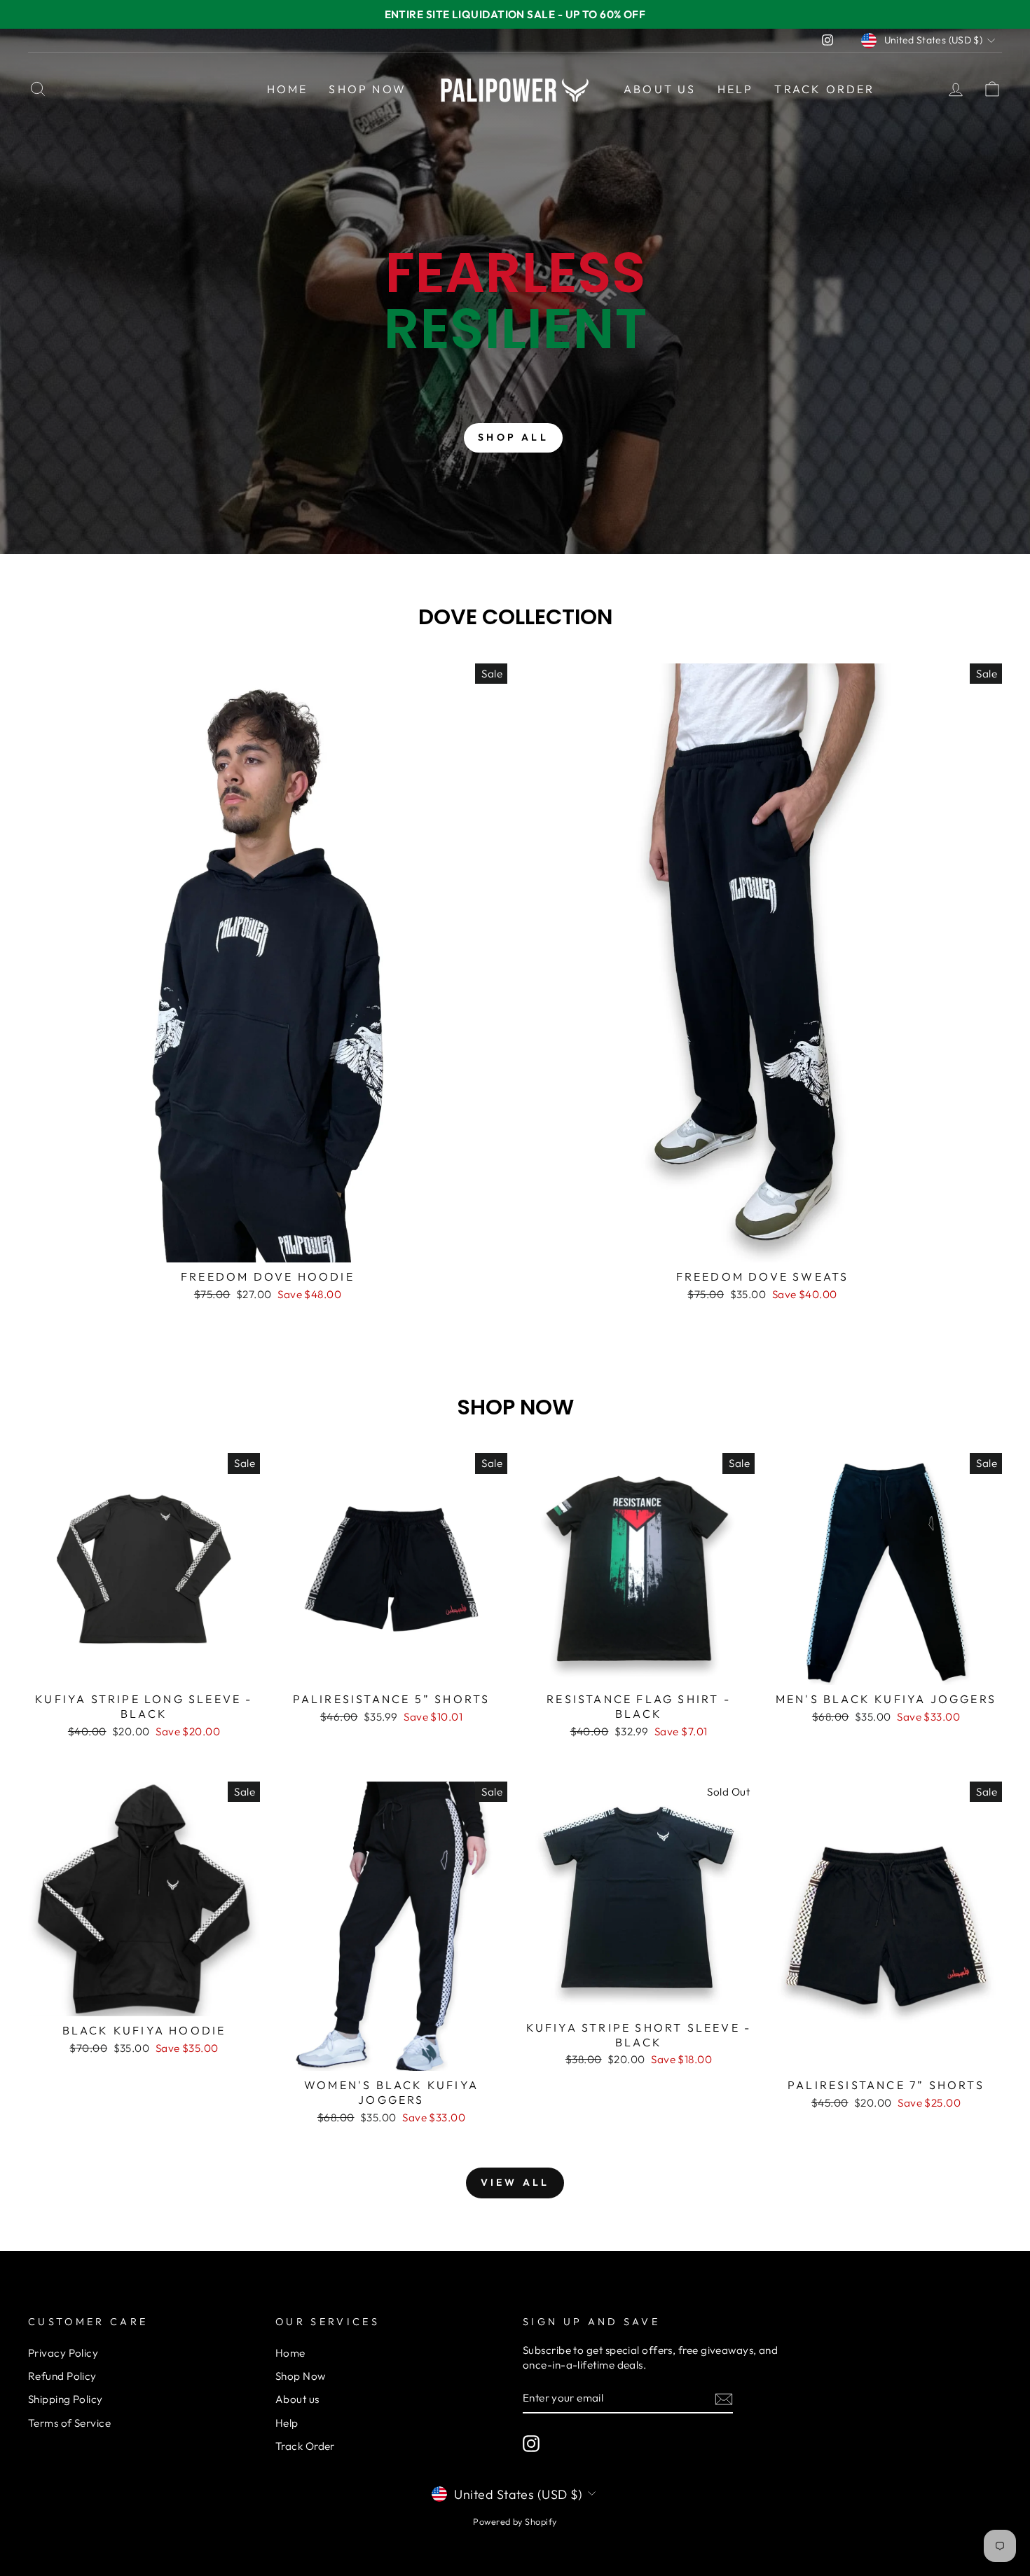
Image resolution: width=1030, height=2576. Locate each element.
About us (660, 89)
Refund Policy (62, 2376)
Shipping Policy (66, 2399)
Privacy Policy (63, 2353)
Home (288, 89)
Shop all (513, 437)
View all (515, 2182)
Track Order (824, 89)
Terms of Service (69, 2423)
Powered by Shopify (515, 2521)
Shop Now (368, 89)
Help (736, 89)
